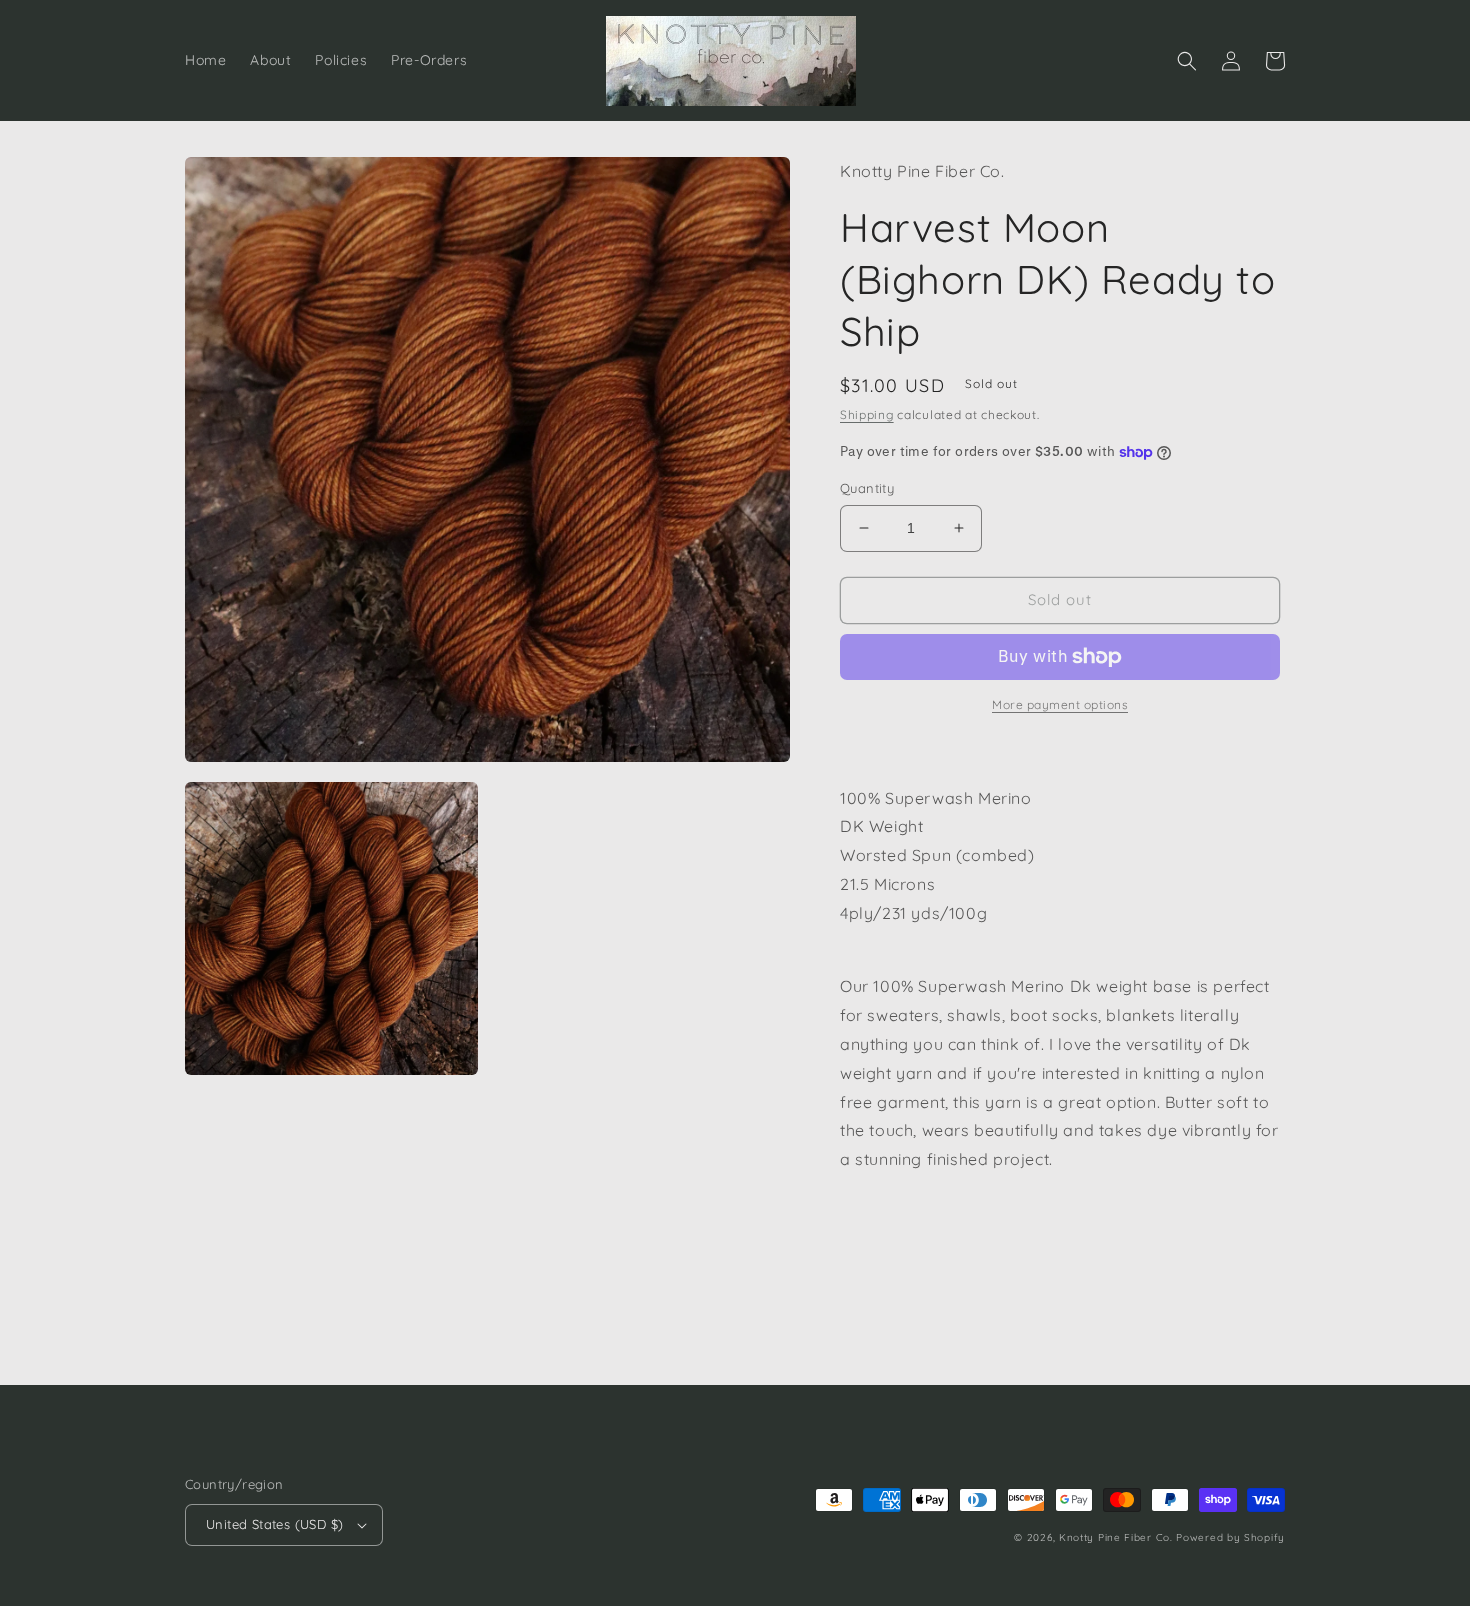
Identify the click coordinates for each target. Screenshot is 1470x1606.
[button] (1187, 61)
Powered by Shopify (1230, 1537)
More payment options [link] (1060, 704)
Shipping (867, 414)
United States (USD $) (274, 1524)
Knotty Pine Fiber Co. (1116, 1537)
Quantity (867, 488)
